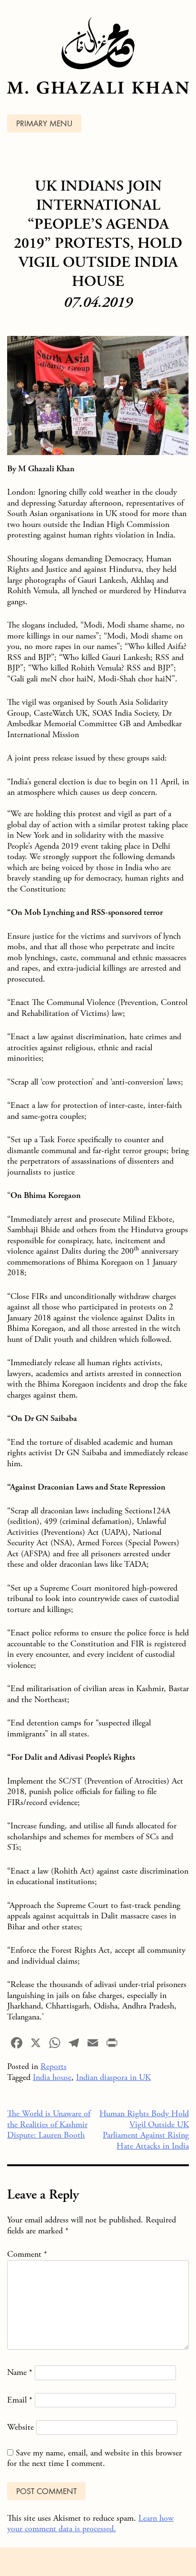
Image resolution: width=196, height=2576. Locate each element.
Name (20, 2372)
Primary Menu (44, 124)
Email (20, 2400)
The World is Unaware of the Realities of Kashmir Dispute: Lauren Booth (49, 2124)
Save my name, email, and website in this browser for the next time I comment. (94, 2458)
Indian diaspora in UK (113, 2077)
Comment (27, 2254)
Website (20, 2427)
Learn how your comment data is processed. (90, 2524)
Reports (54, 2066)
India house (52, 2077)
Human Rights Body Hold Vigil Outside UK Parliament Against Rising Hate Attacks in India (144, 2130)
